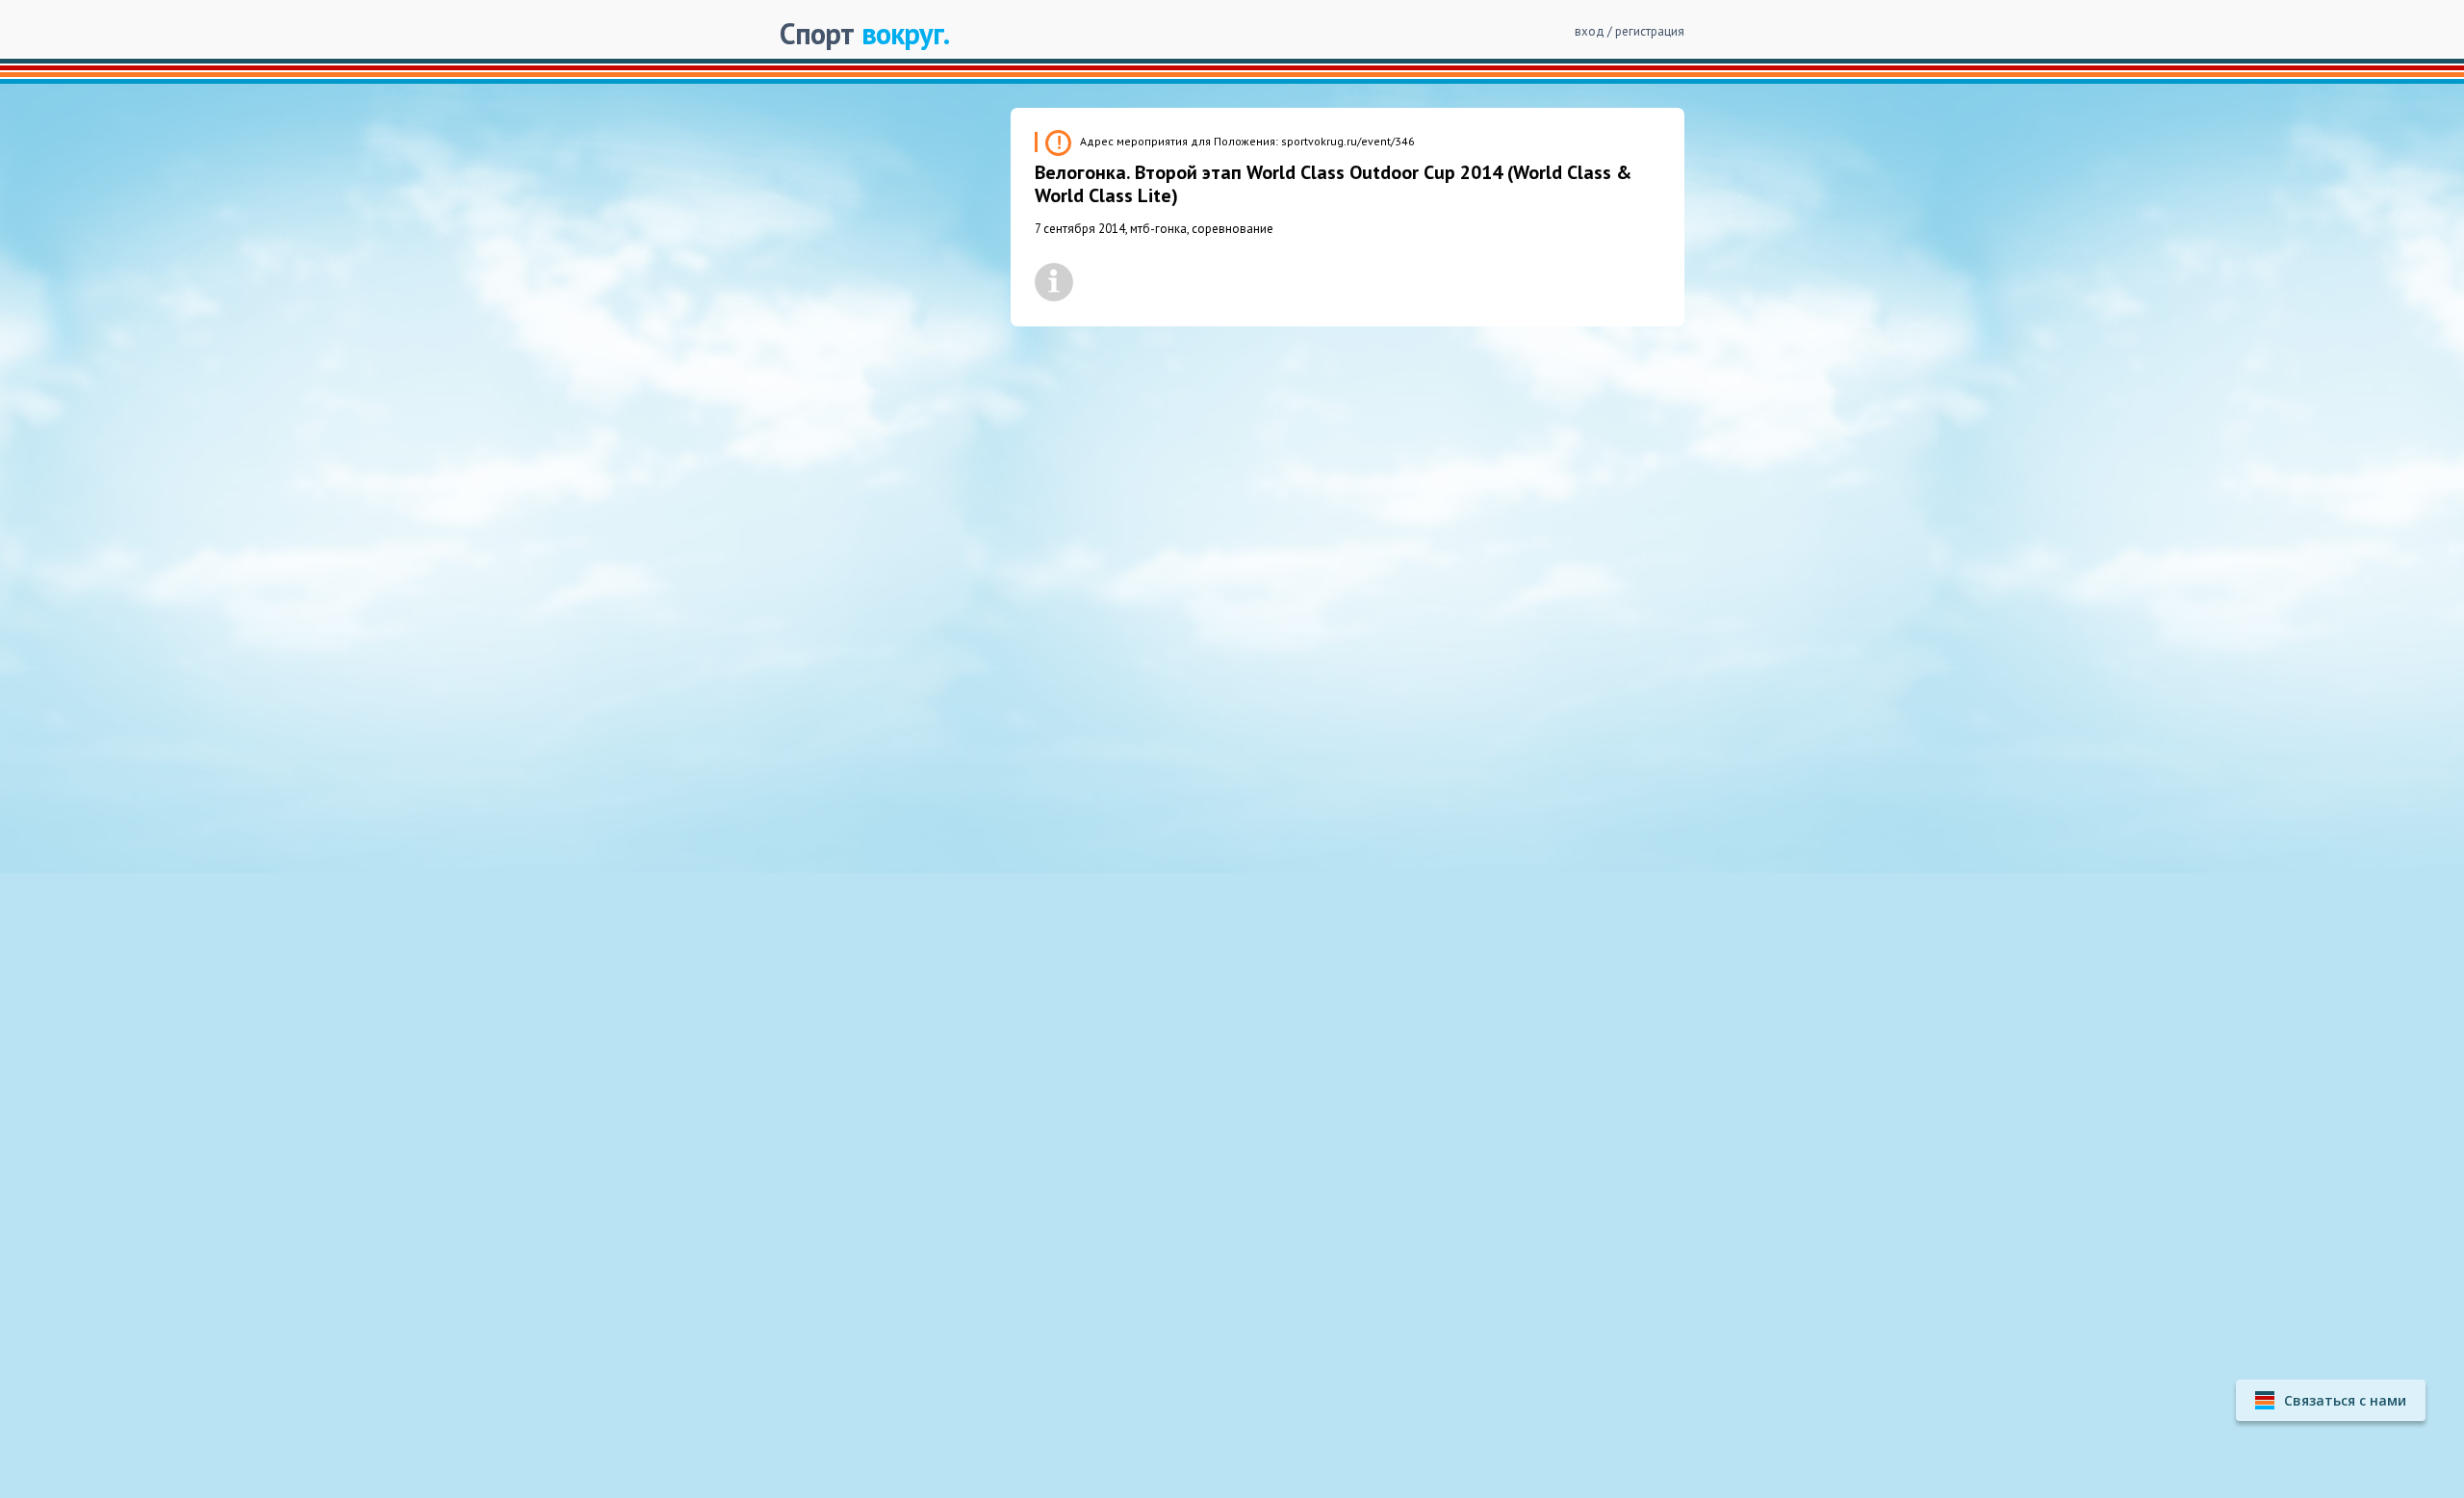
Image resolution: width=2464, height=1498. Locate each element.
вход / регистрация (1630, 31)
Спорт (864, 33)
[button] (2331, 1400)
